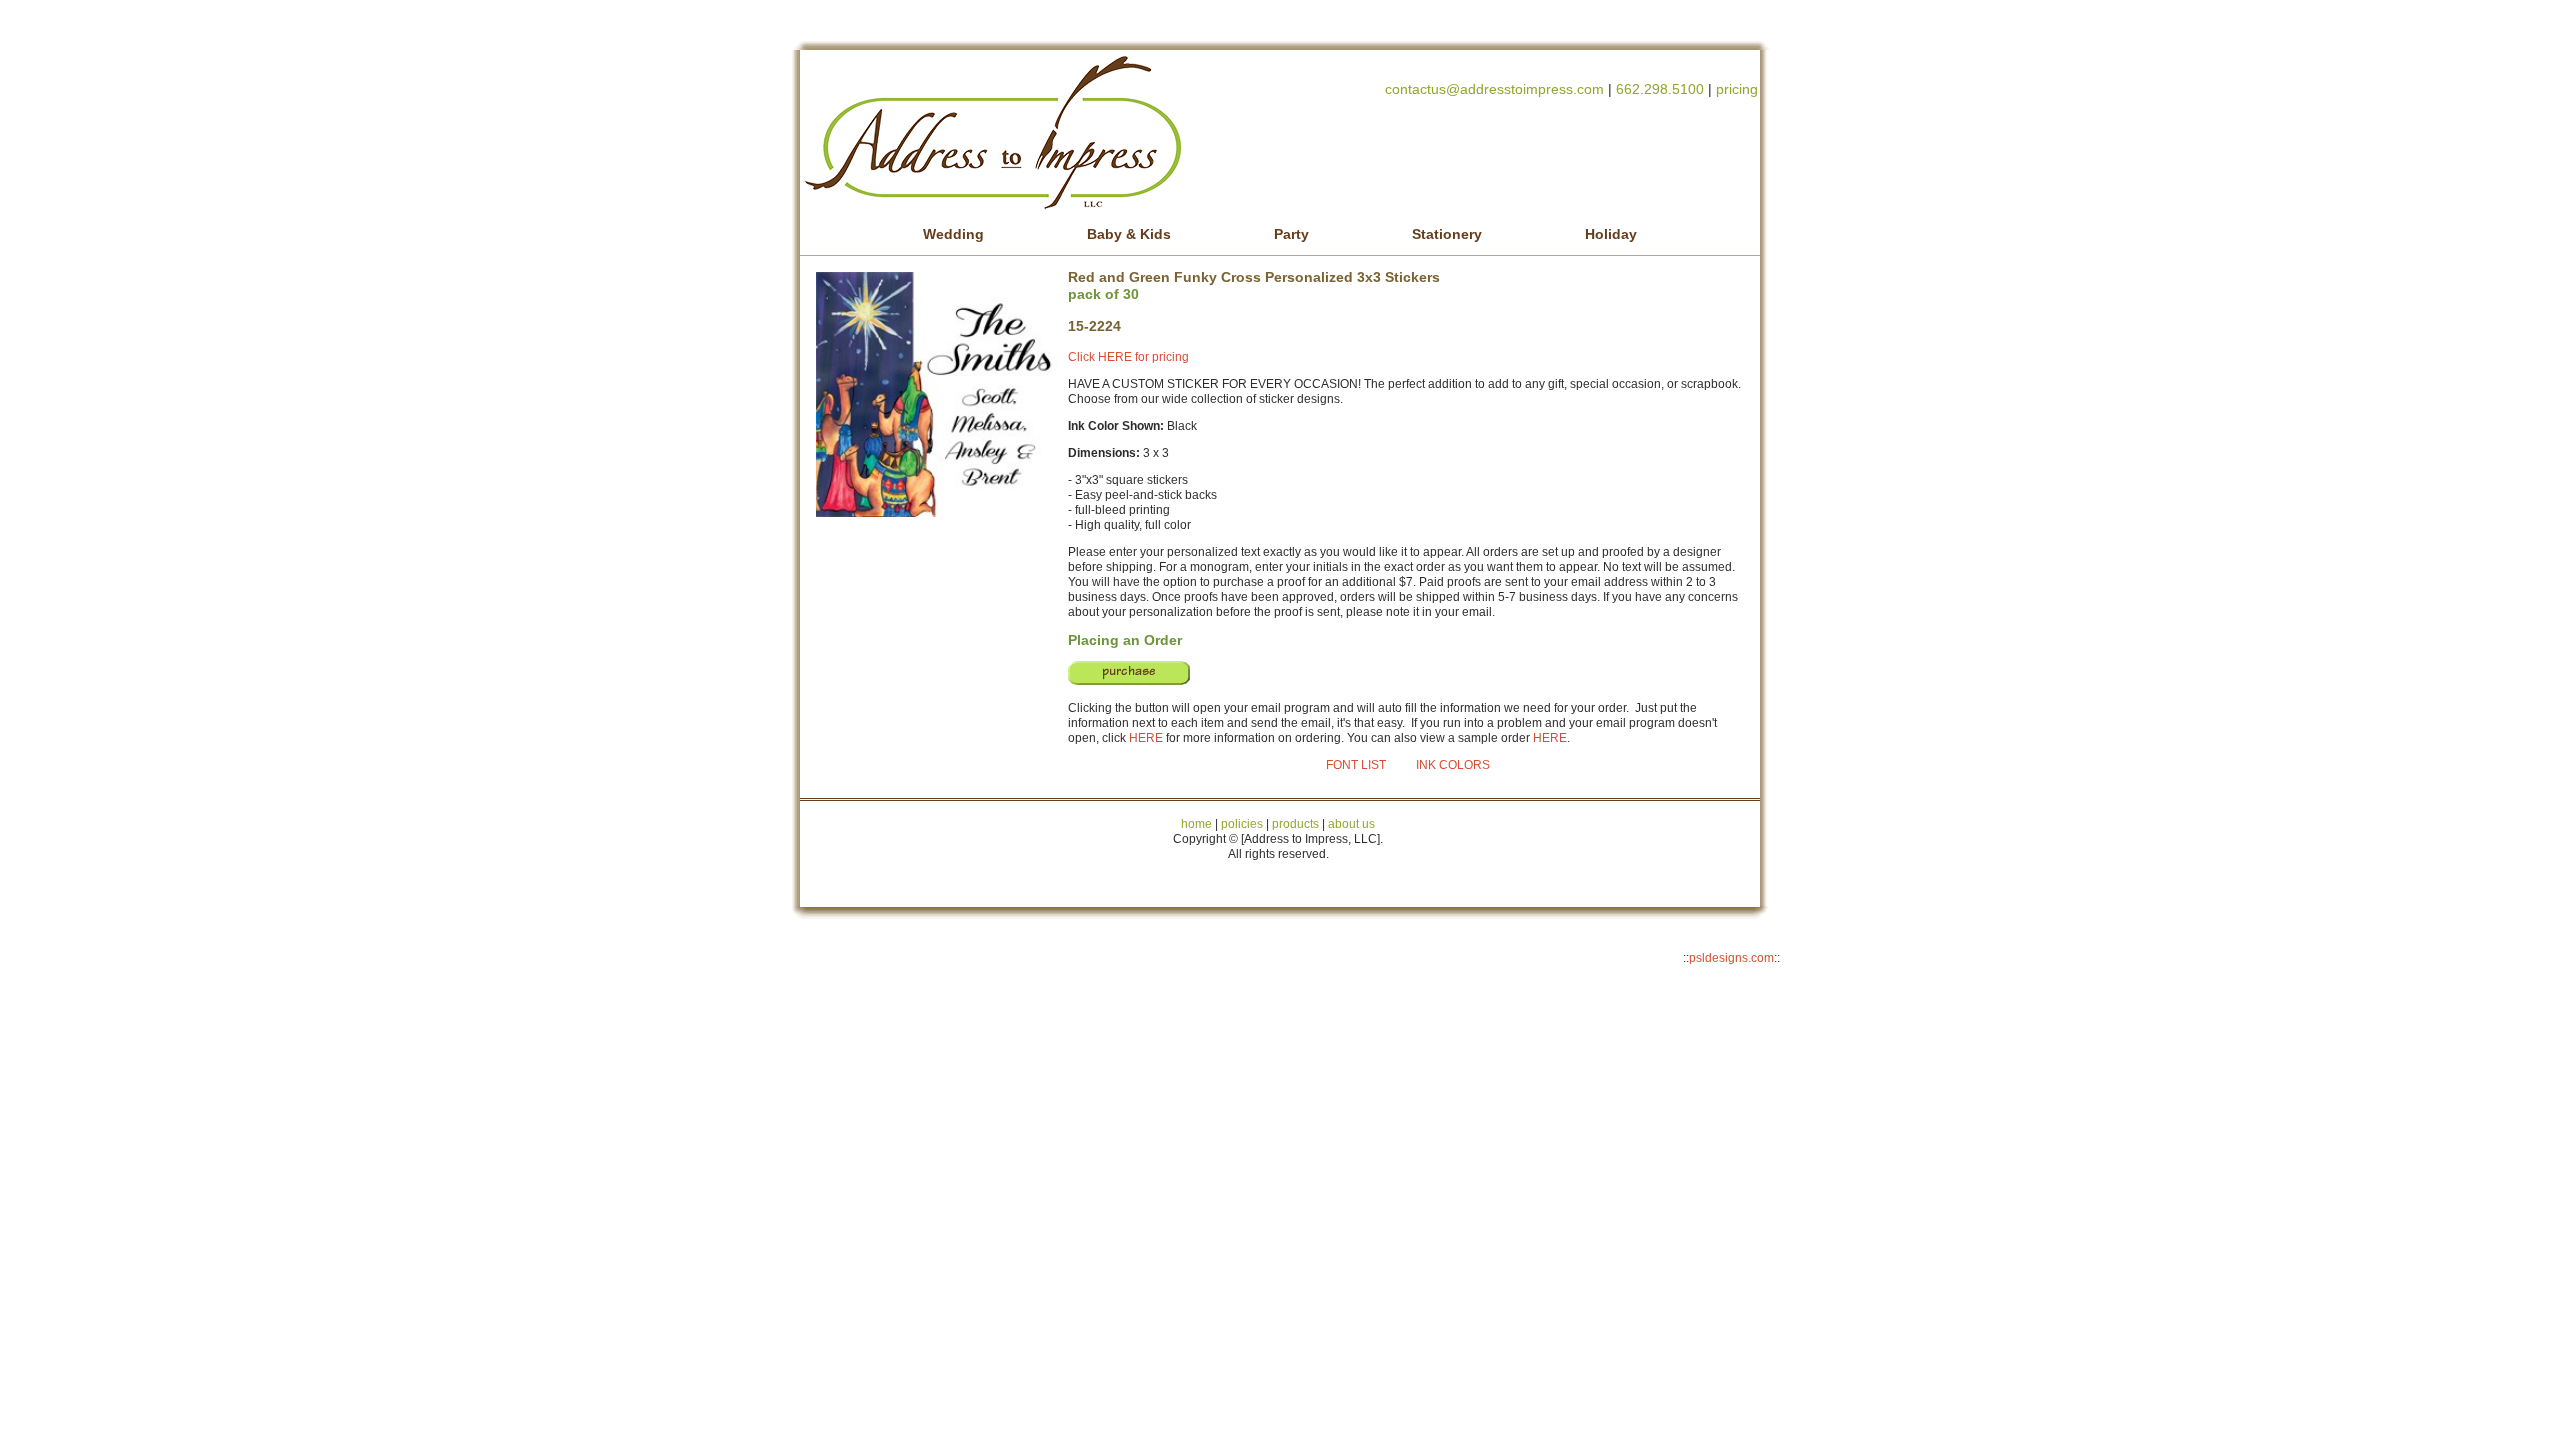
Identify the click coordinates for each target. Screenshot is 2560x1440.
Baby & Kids (1129, 234)
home (1196, 824)
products (1294, 824)
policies (1242, 824)
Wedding (953, 234)
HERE (1146, 738)
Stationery (1447, 234)
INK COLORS (1453, 765)
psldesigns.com (1731, 958)
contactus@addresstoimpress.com (1494, 89)
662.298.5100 (1660, 89)
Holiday (1611, 234)
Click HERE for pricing (1128, 357)
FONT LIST (1356, 765)
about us (1351, 824)
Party (1291, 234)
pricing (1737, 89)
